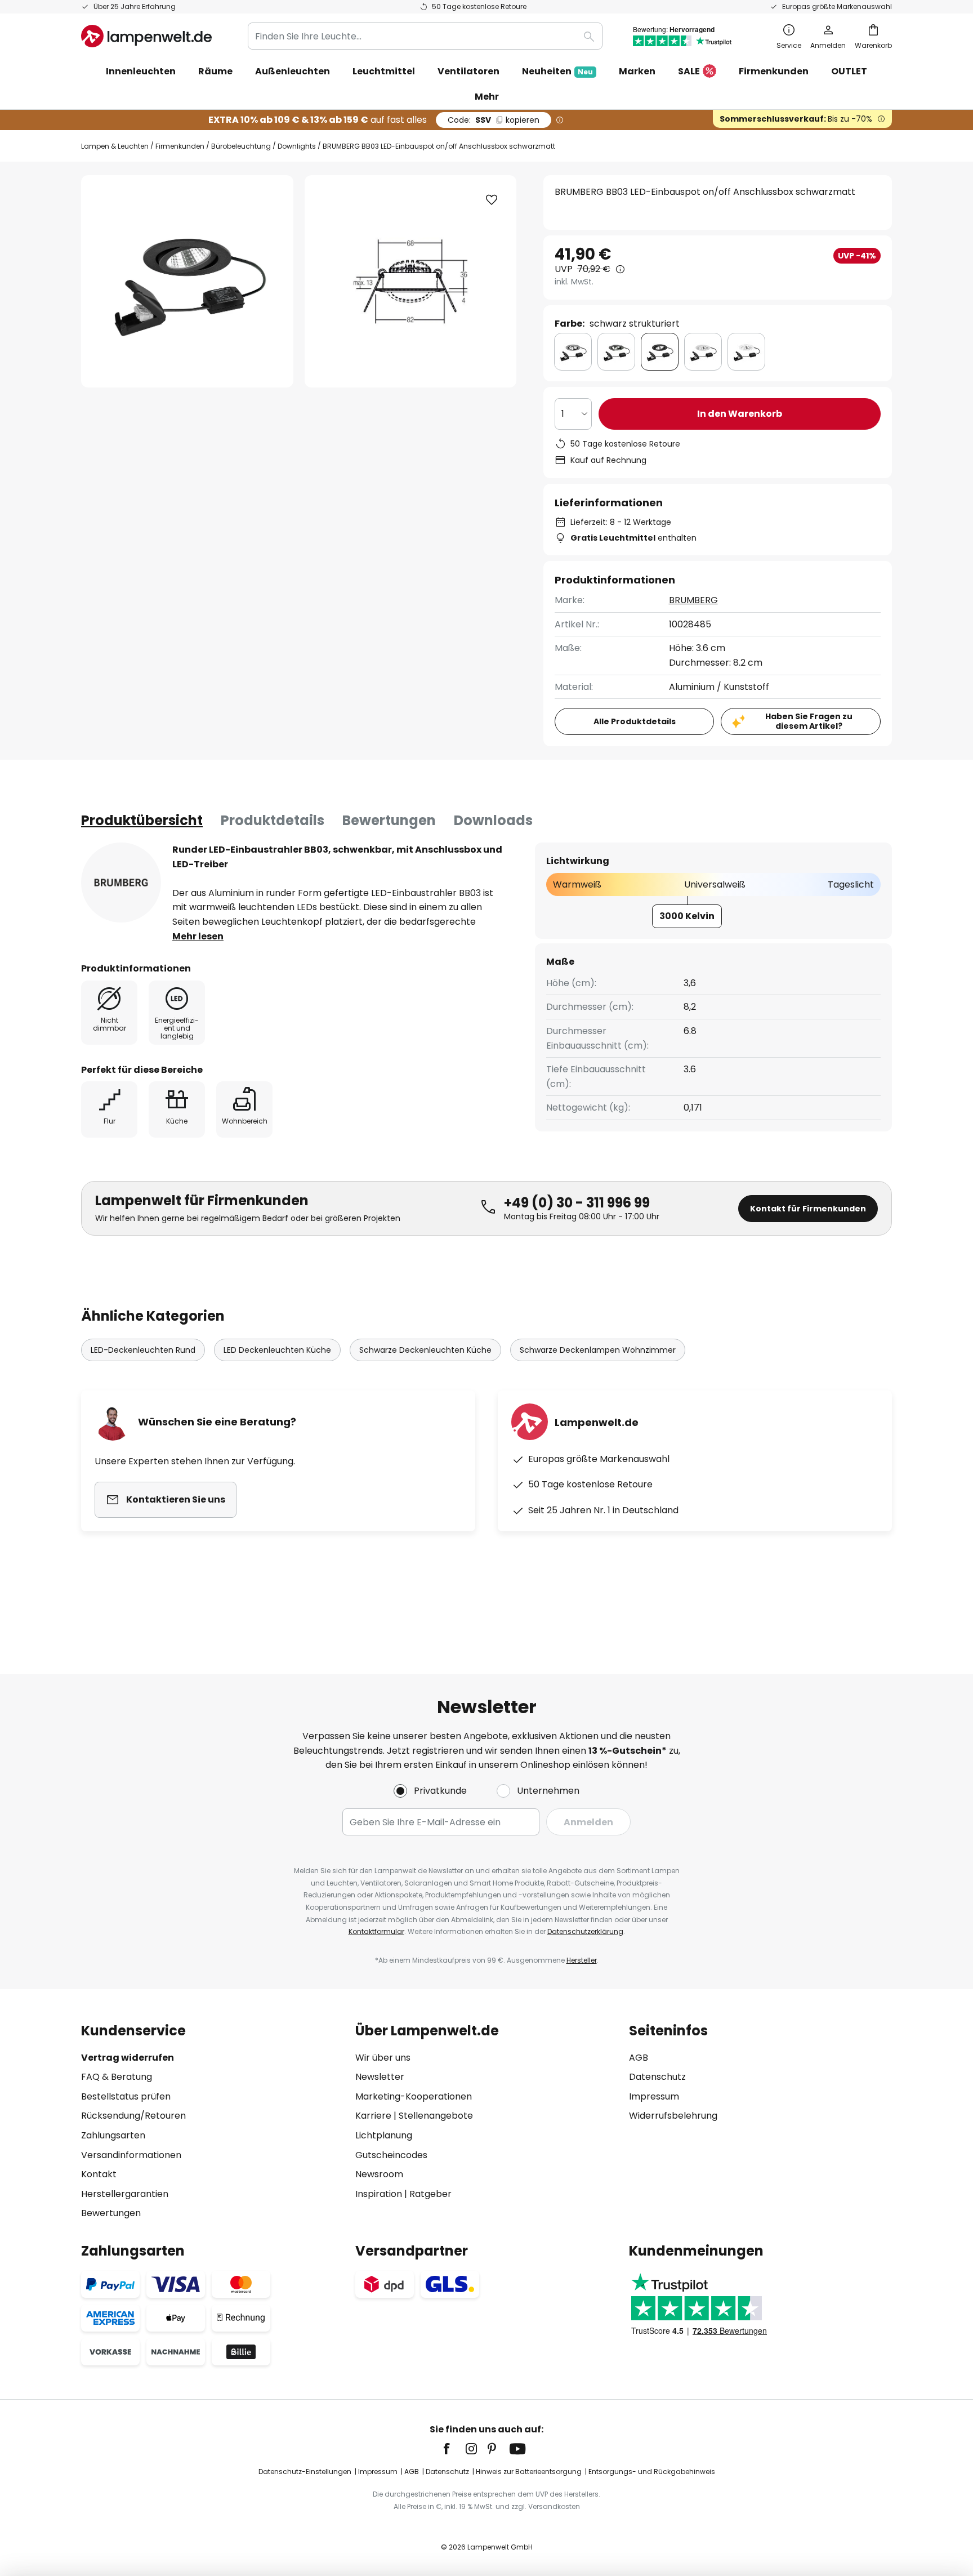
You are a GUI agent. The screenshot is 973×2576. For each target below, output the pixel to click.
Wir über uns (383, 2058)
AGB (639, 2058)
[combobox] (425, 36)
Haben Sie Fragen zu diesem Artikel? (809, 721)
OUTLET (849, 71)
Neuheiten (557, 71)
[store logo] (146, 36)
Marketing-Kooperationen (414, 2096)
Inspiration (379, 2194)
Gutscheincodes (391, 2155)
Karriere (373, 2116)
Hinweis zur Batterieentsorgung (529, 2472)
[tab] (142, 821)
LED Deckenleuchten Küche (277, 1350)
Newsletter (380, 2077)
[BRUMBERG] (121, 883)
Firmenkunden (180, 146)
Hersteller (582, 1960)
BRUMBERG (693, 600)
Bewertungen (389, 820)
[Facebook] (454, 2449)
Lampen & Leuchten (115, 146)
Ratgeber (430, 2194)
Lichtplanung (384, 2135)
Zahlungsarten (113, 2135)
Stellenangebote (436, 2116)
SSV (494, 120)
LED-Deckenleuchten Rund (143, 1350)
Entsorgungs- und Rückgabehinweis (652, 2472)
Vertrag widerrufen (128, 2058)
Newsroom (379, 2174)
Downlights (297, 146)
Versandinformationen (131, 2155)
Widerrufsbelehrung (673, 2116)
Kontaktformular (376, 1931)
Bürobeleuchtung (241, 146)
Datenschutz (657, 2077)
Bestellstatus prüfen (126, 2096)
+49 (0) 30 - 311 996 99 (577, 1203)
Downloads (493, 820)
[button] (492, 200)
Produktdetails (273, 820)
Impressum (654, 2096)
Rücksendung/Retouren (133, 2116)
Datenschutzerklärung (585, 1931)
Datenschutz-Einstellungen (305, 2472)
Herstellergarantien (125, 2194)
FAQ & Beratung (117, 2077)
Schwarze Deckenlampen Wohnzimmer (598, 1350)
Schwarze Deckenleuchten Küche (425, 1350)
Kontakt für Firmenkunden (808, 1209)
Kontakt (99, 2174)
